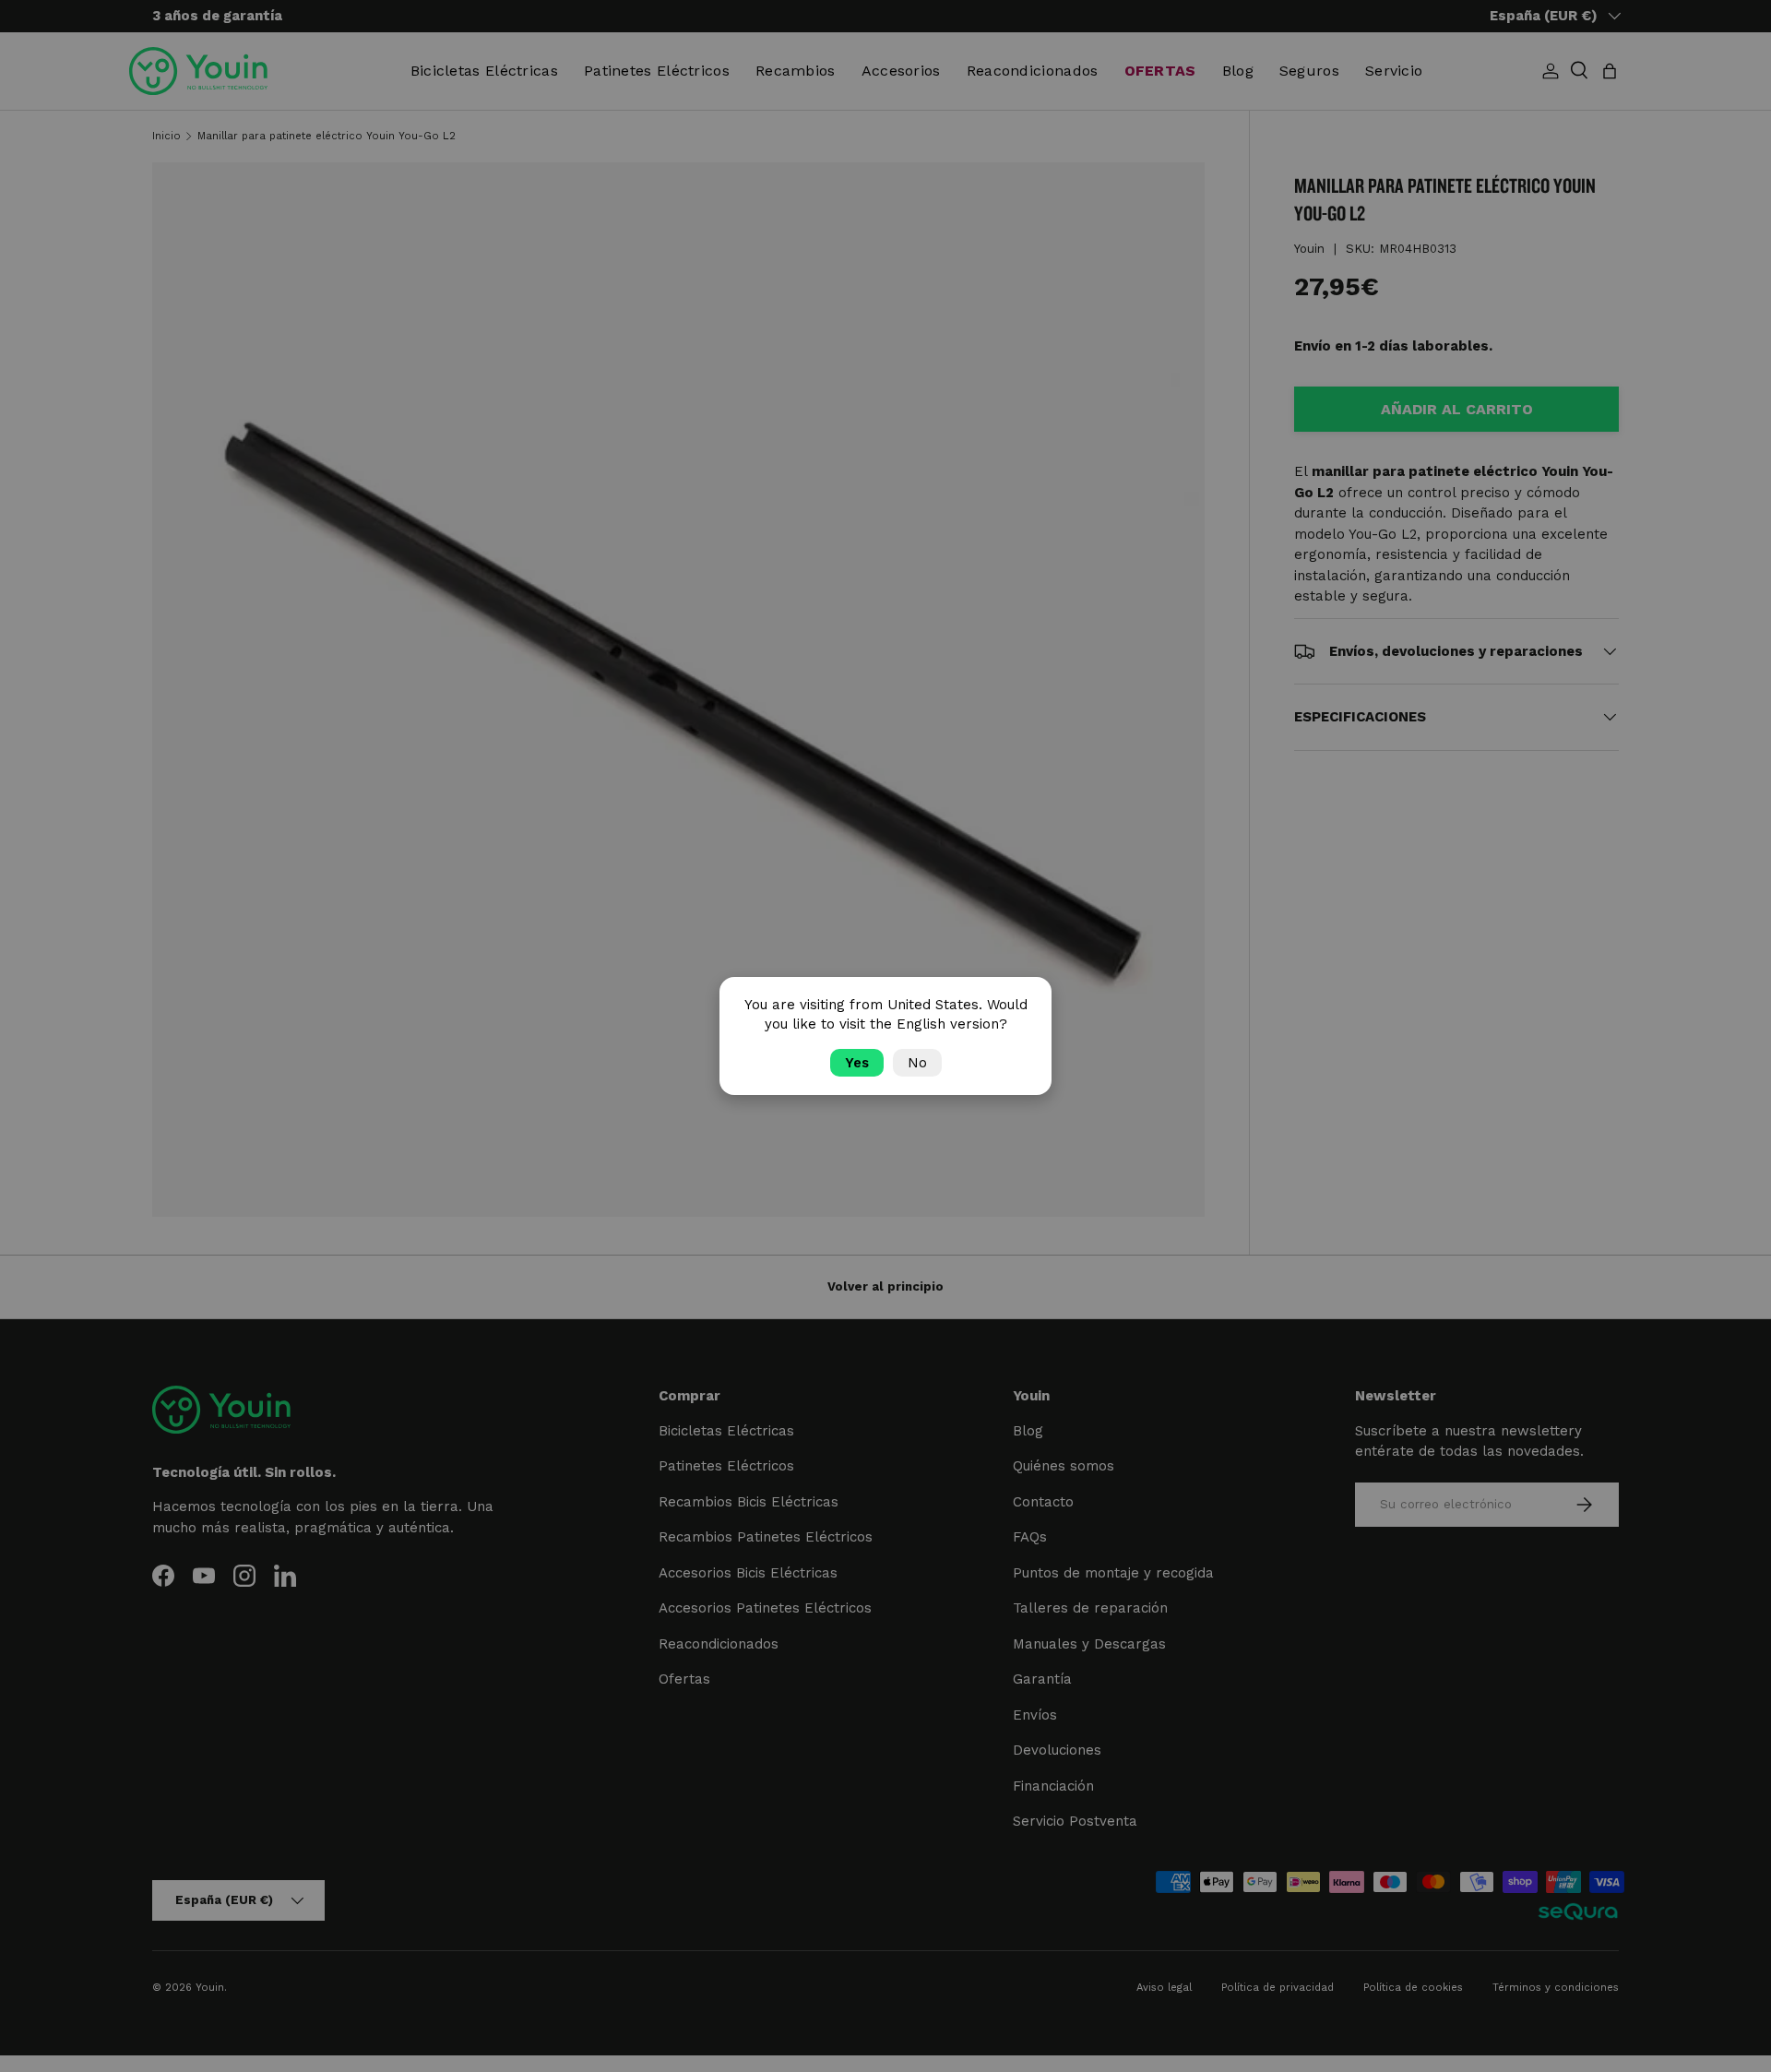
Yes (857, 1063)
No (917, 1063)
